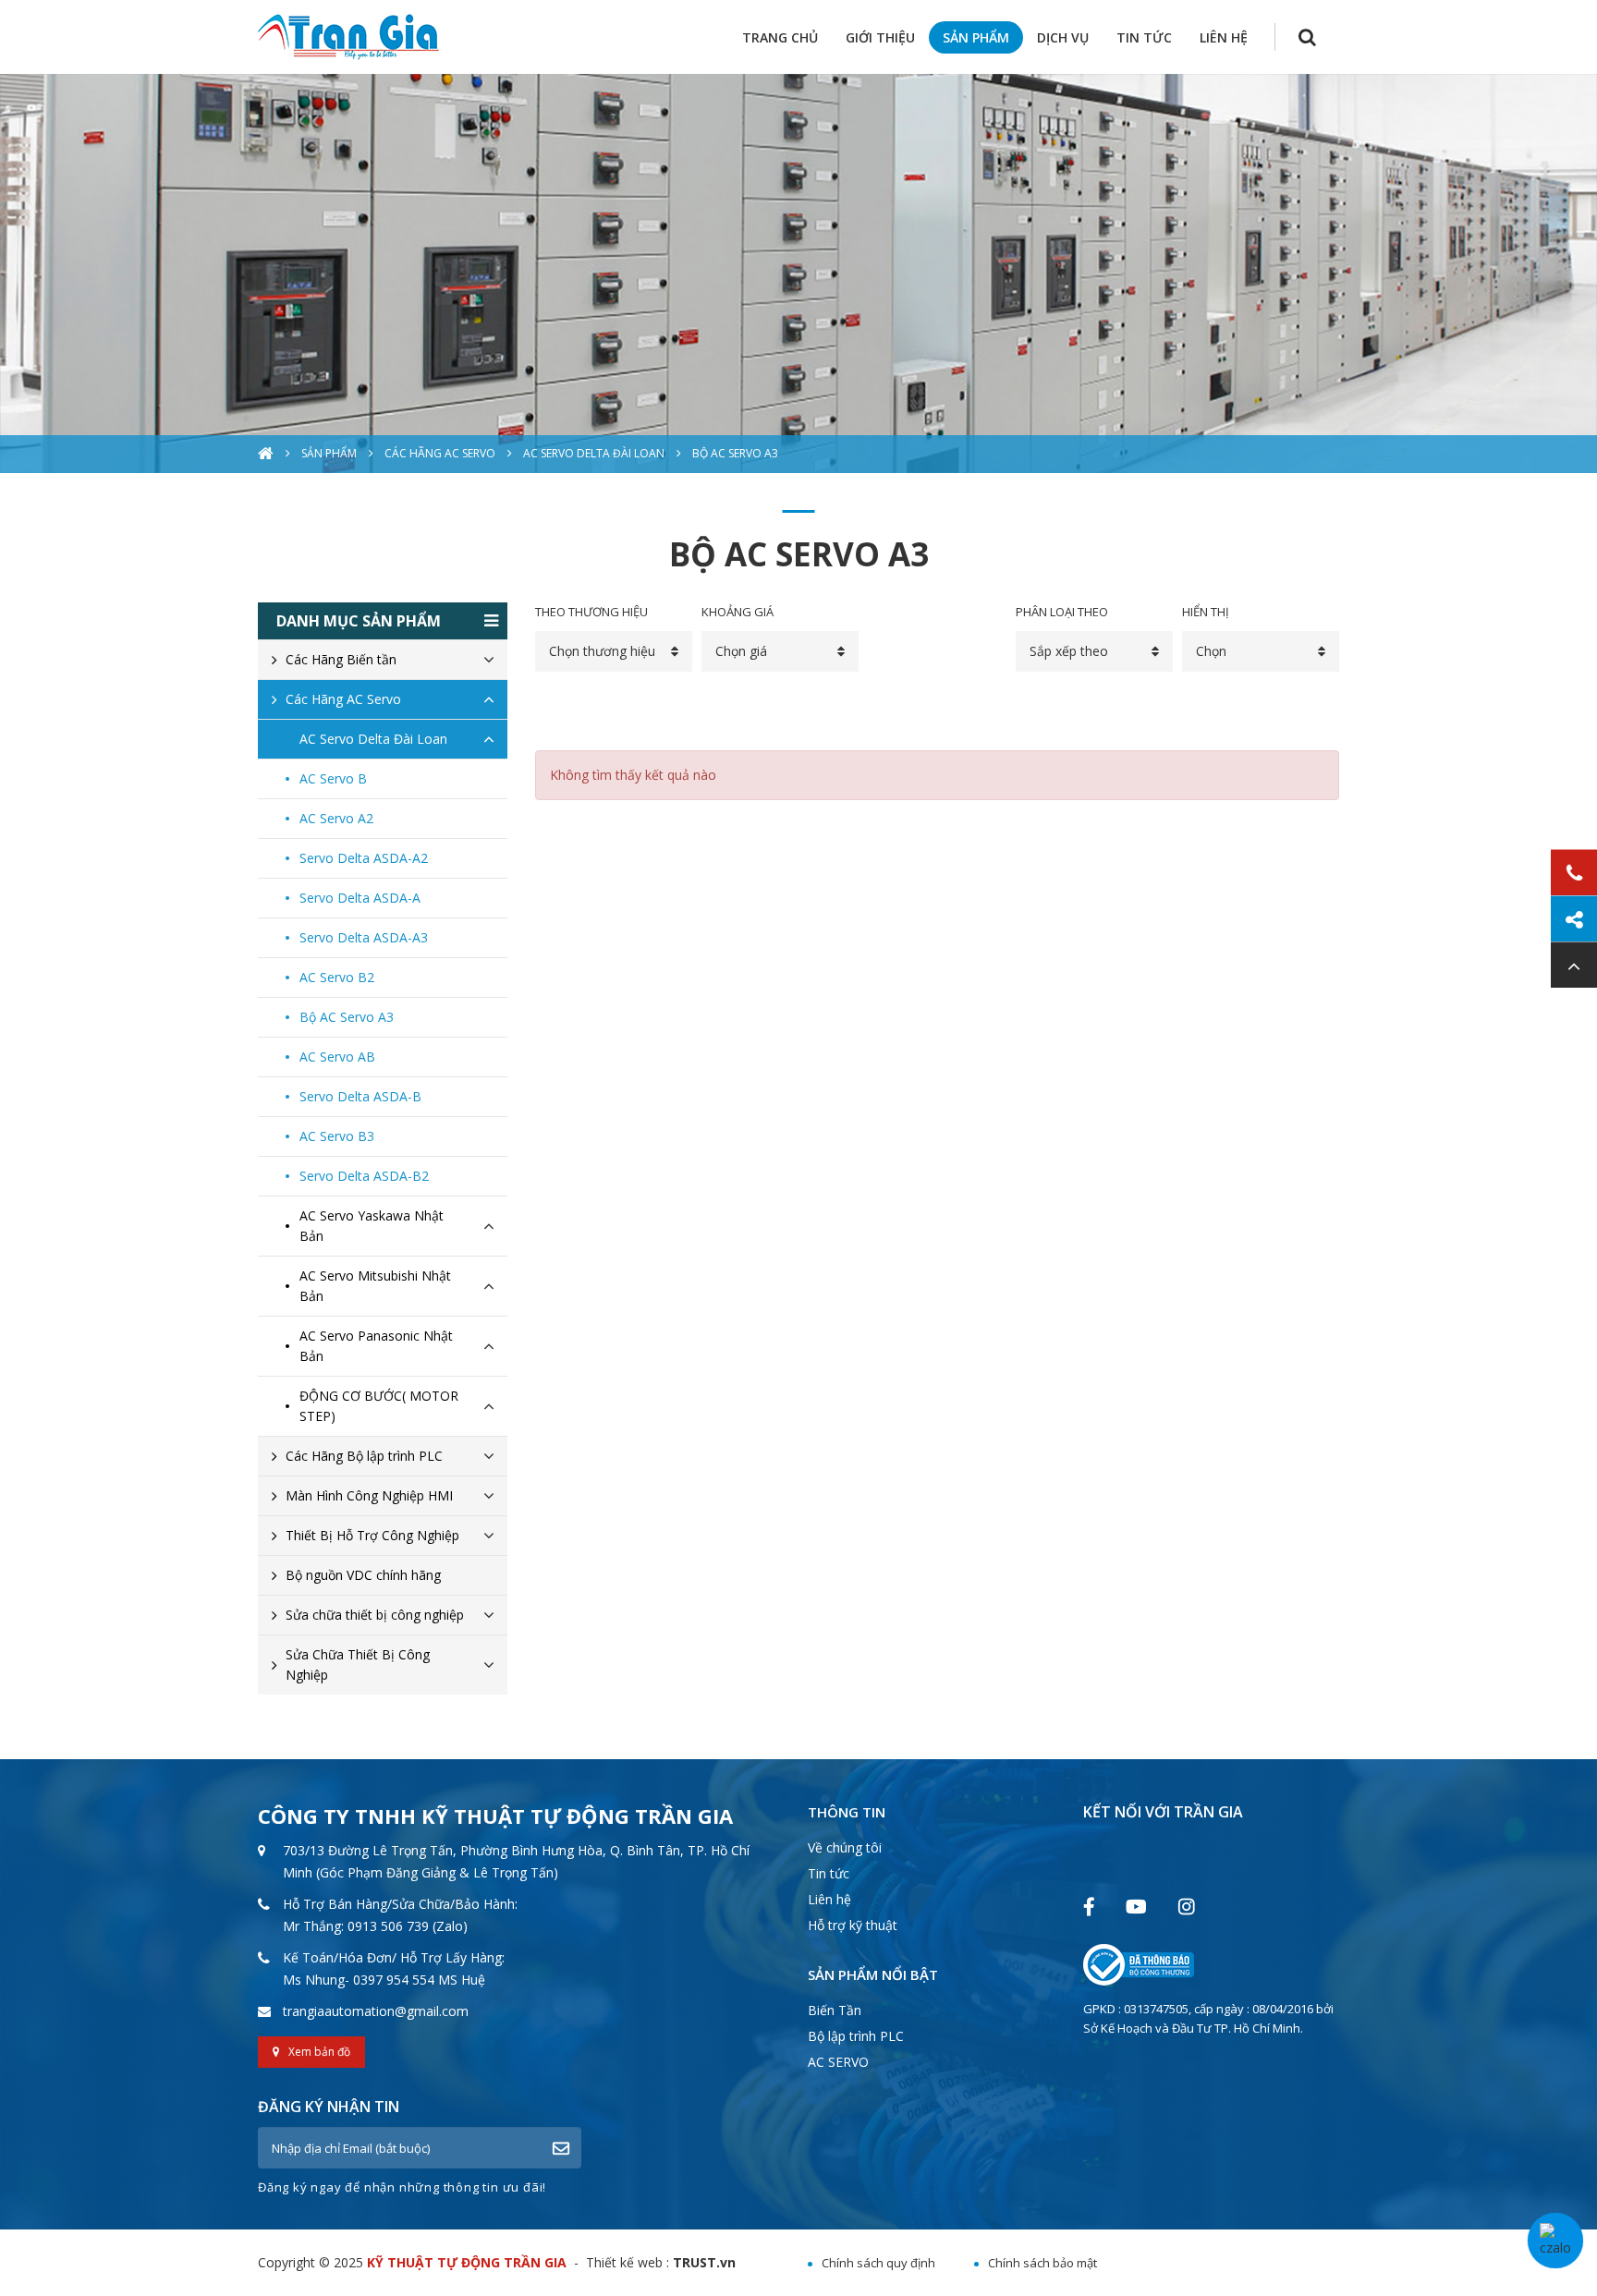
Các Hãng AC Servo (440, 453)
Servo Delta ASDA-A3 (364, 937)
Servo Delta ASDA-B (360, 1096)
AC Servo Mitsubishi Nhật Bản (375, 1286)
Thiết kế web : (628, 2262)
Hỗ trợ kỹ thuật (853, 1925)
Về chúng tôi (845, 1847)
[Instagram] (1186, 1905)
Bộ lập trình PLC (856, 2036)
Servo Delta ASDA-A (360, 898)
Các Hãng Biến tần (341, 659)
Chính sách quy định (878, 2263)
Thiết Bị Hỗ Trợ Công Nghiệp (372, 1535)
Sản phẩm (329, 453)
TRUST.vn (704, 2262)
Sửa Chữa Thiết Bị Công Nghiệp (358, 1664)
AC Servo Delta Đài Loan (594, 453)
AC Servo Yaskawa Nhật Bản (372, 1226)
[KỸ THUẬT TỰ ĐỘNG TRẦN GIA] (348, 36)
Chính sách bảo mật (1042, 2263)
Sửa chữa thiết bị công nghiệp (375, 1615)
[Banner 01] (798, 273)
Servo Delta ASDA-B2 (364, 1176)
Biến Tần (835, 2010)
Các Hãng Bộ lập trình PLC (364, 1456)
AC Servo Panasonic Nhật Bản (376, 1346)
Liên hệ (829, 1899)
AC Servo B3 (337, 1136)
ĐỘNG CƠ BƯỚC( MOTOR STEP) (379, 1406)
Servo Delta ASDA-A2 (364, 858)
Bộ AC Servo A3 (735, 453)
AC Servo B (333, 778)
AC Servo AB (337, 1057)
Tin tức (829, 1873)
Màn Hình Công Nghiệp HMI (369, 1495)
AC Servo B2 (337, 977)
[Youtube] (1136, 1905)
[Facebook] (1089, 1906)
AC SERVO (838, 2062)
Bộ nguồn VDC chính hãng (363, 1575)
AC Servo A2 (336, 818)
